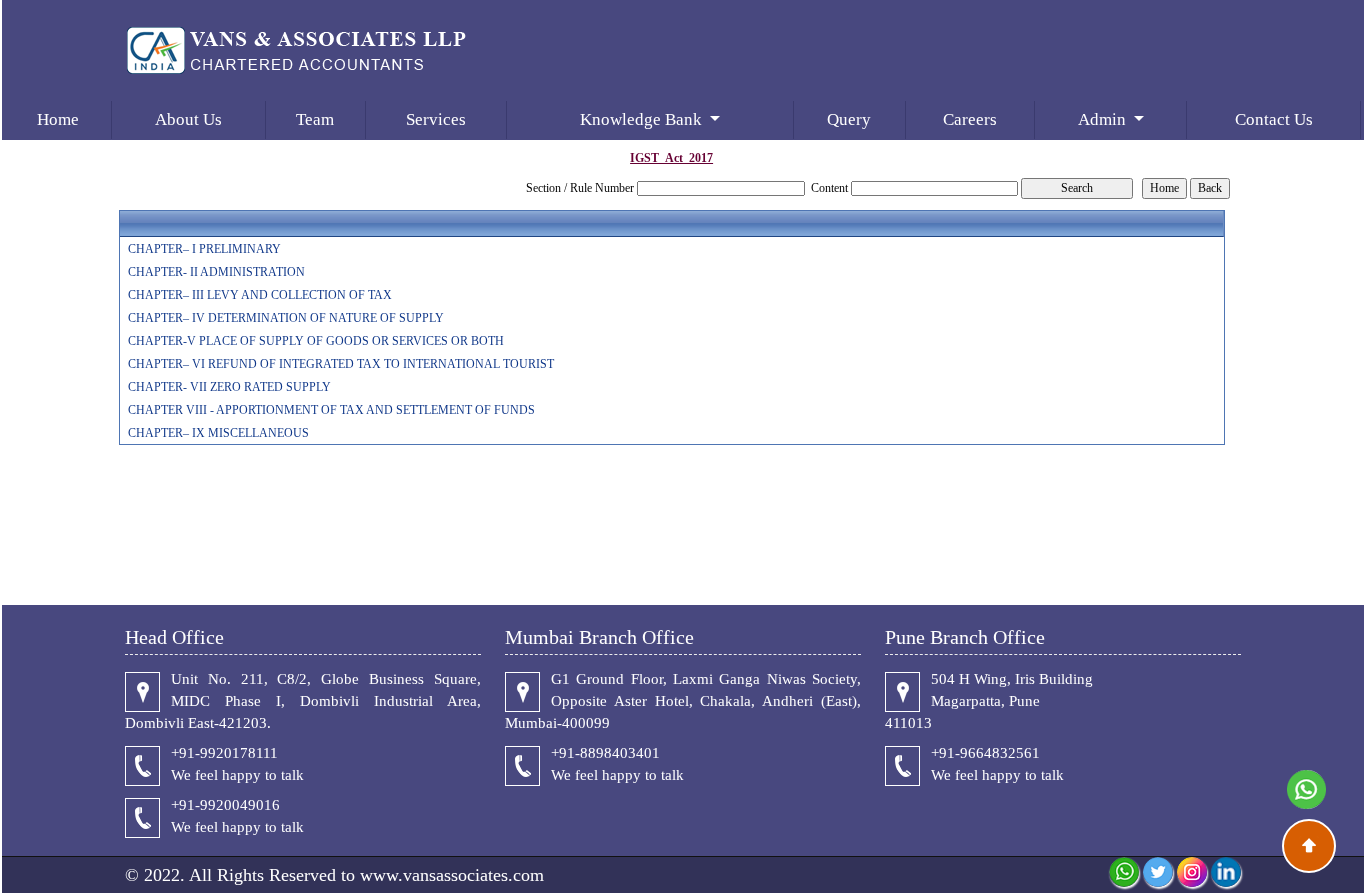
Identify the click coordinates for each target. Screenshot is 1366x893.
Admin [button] (1104, 119)
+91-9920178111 (224, 753)
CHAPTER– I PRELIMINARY (204, 249)
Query (849, 119)
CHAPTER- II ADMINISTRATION (216, 272)
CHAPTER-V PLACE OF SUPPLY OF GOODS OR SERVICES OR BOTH (316, 341)
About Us (188, 119)
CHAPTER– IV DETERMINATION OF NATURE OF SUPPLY (286, 318)
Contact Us (1274, 119)
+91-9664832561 (985, 753)
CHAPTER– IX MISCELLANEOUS (218, 433)
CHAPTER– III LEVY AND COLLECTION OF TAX (260, 295)
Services (436, 119)
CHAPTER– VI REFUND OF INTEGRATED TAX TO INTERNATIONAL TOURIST (341, 364)
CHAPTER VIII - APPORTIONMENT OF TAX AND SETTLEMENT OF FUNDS (331, 410)
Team (315, 119)
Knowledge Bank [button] (643, 119)
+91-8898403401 (605, 753)
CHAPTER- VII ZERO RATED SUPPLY (229, 387)
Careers (970, 119)
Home (58, 119)
